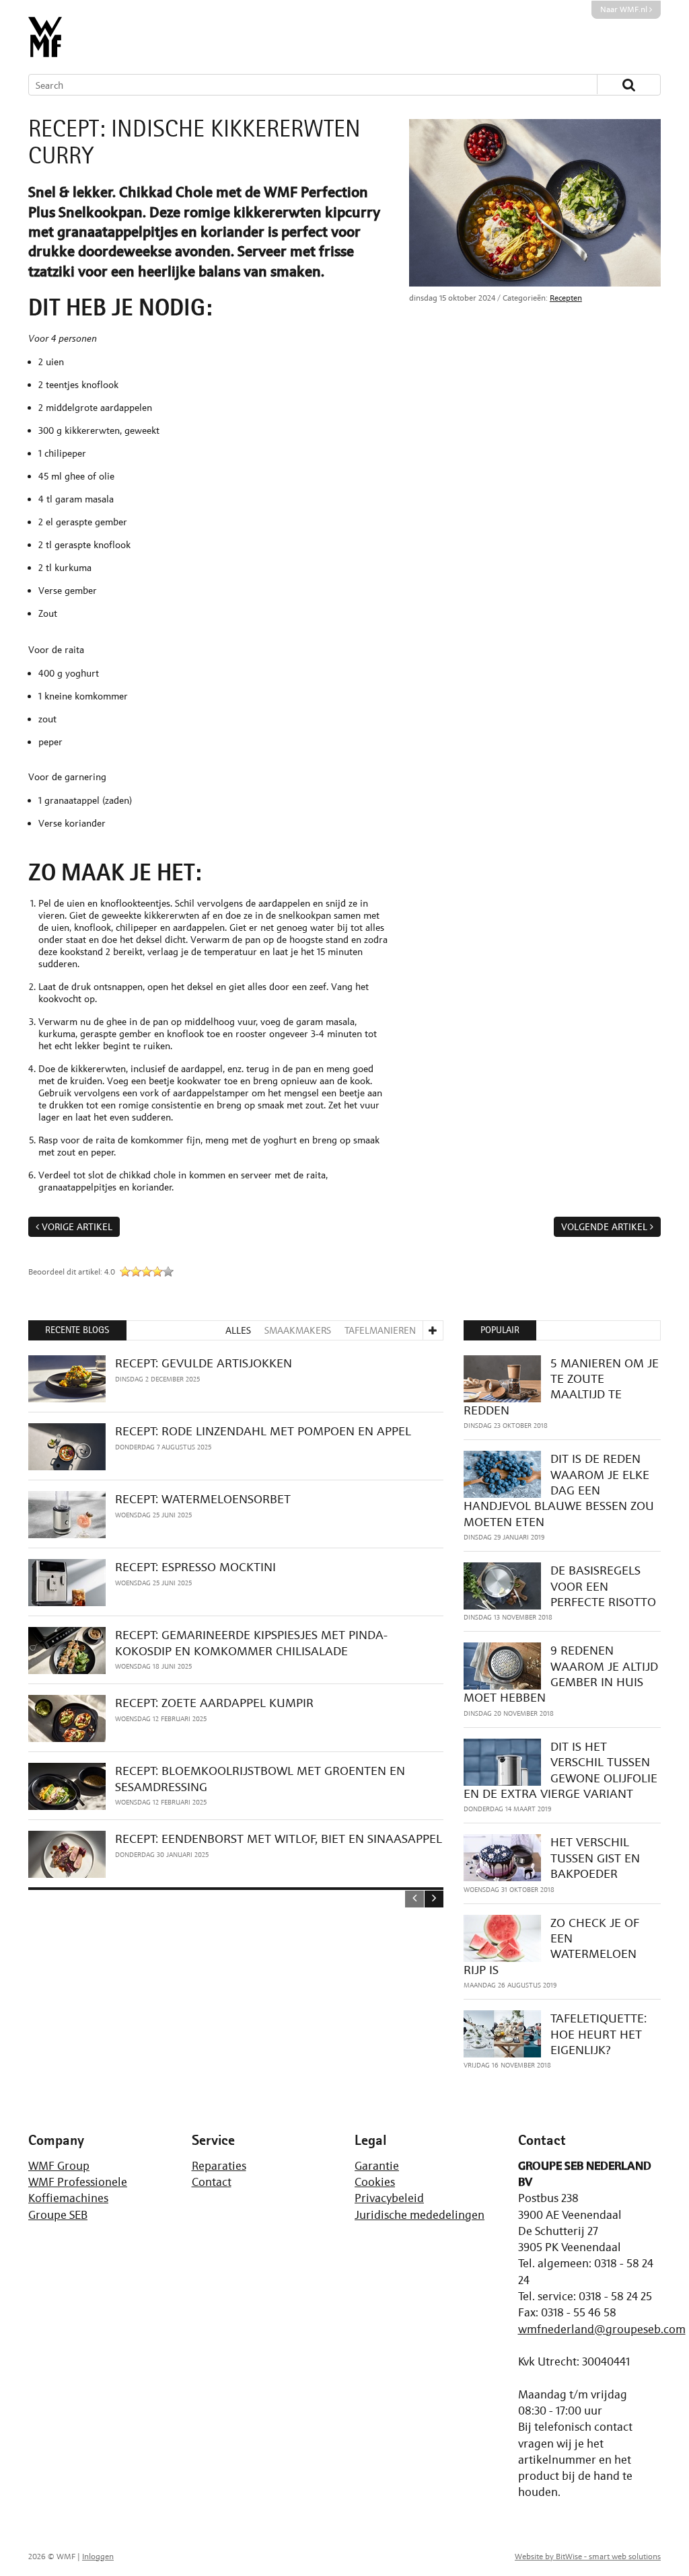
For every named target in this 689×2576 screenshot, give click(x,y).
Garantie (377, 2166)
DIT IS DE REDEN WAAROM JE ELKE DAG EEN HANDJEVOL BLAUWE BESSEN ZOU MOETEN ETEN (559, 1490)
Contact (212, 2182)
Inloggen (98, 2556)
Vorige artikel (77, 1226)
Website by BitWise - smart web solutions (588, 2556)
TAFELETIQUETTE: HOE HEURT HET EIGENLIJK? (599, 2034)
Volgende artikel (604, 1226)
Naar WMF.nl (625, 9)
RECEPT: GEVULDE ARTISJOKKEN (204, 1363)
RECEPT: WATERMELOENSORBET (203, 1499)
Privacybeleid (389, 2198)
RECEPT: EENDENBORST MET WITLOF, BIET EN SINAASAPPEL (279, 1839)
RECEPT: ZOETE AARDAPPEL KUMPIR (214, 1703)
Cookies (375, 2182)
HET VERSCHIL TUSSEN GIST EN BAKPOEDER (595, 1858)
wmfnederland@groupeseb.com (602, 2329)
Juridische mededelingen (420, 2215)
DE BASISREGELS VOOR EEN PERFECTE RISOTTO (603, 1586)
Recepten (566, 298)
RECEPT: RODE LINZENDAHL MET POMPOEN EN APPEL (263, 1431)
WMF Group (59, 2166)
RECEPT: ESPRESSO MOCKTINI (195, 1567)
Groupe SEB (58, 2215)
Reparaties (219, 2166)
